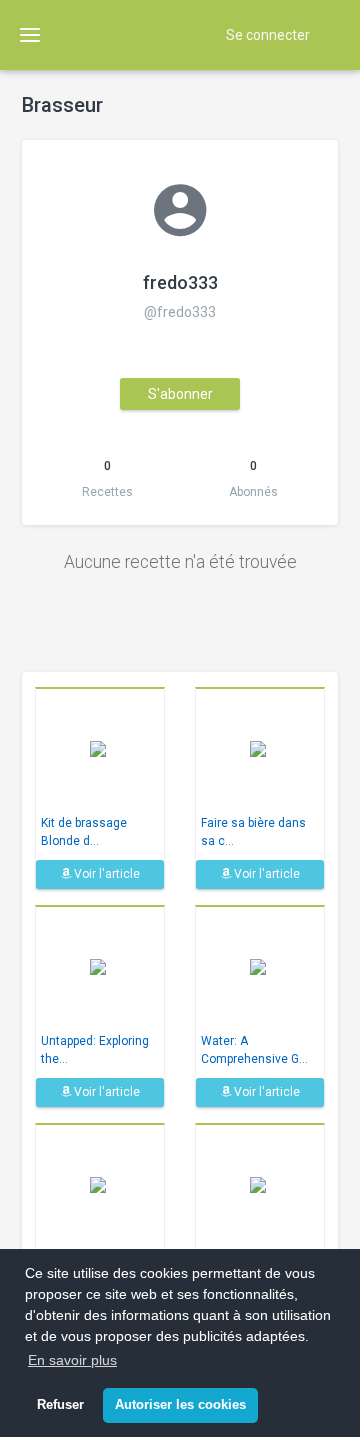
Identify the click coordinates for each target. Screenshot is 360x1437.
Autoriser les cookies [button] (180, 1405)
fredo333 (180, 282)
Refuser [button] (60, 1405)
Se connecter (268, 35)
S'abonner (180, 394)
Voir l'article (105, 874)
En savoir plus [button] (72, 1360)
